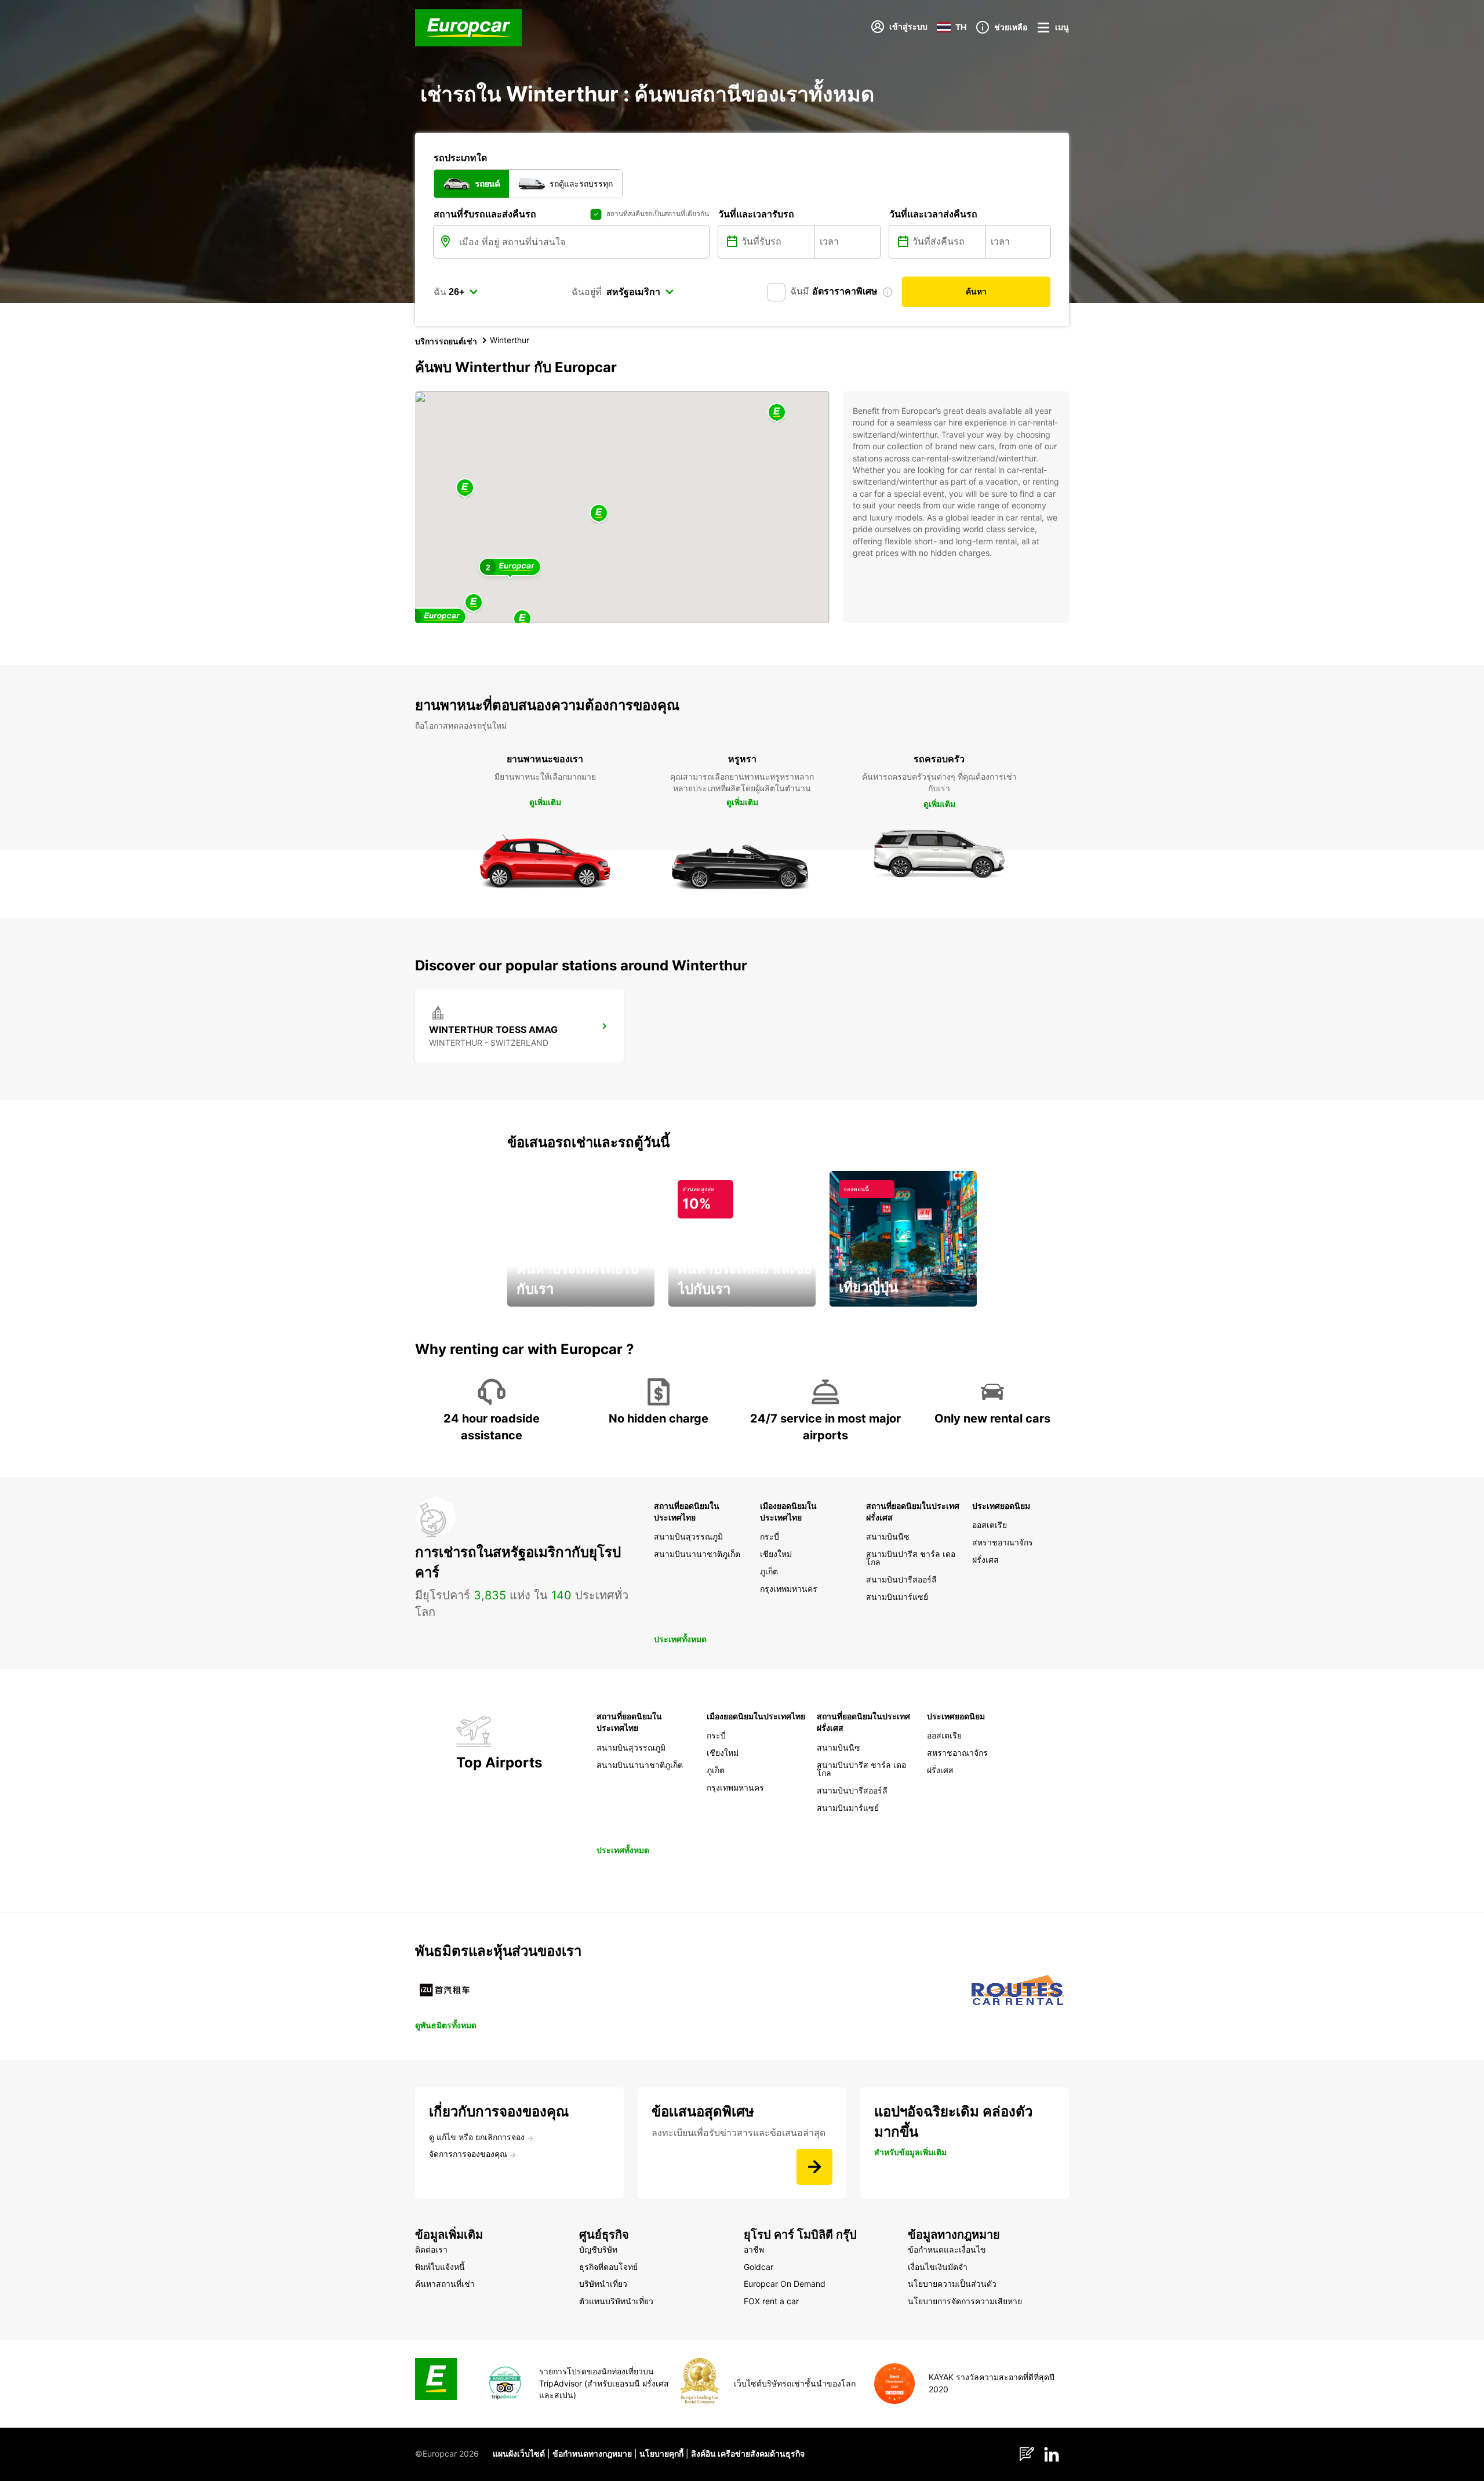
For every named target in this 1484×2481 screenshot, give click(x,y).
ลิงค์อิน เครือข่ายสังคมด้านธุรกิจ (748, 2453)
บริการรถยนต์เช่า (446, 341)
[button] (599, 514)
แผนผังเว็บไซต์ (519, 2453)
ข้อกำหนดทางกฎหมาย (592, 2453)
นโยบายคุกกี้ (661, 2453)
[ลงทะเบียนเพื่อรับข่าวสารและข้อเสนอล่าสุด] (814, 2167)
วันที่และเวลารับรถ (756, 214)
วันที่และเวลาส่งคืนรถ (933, 214)
